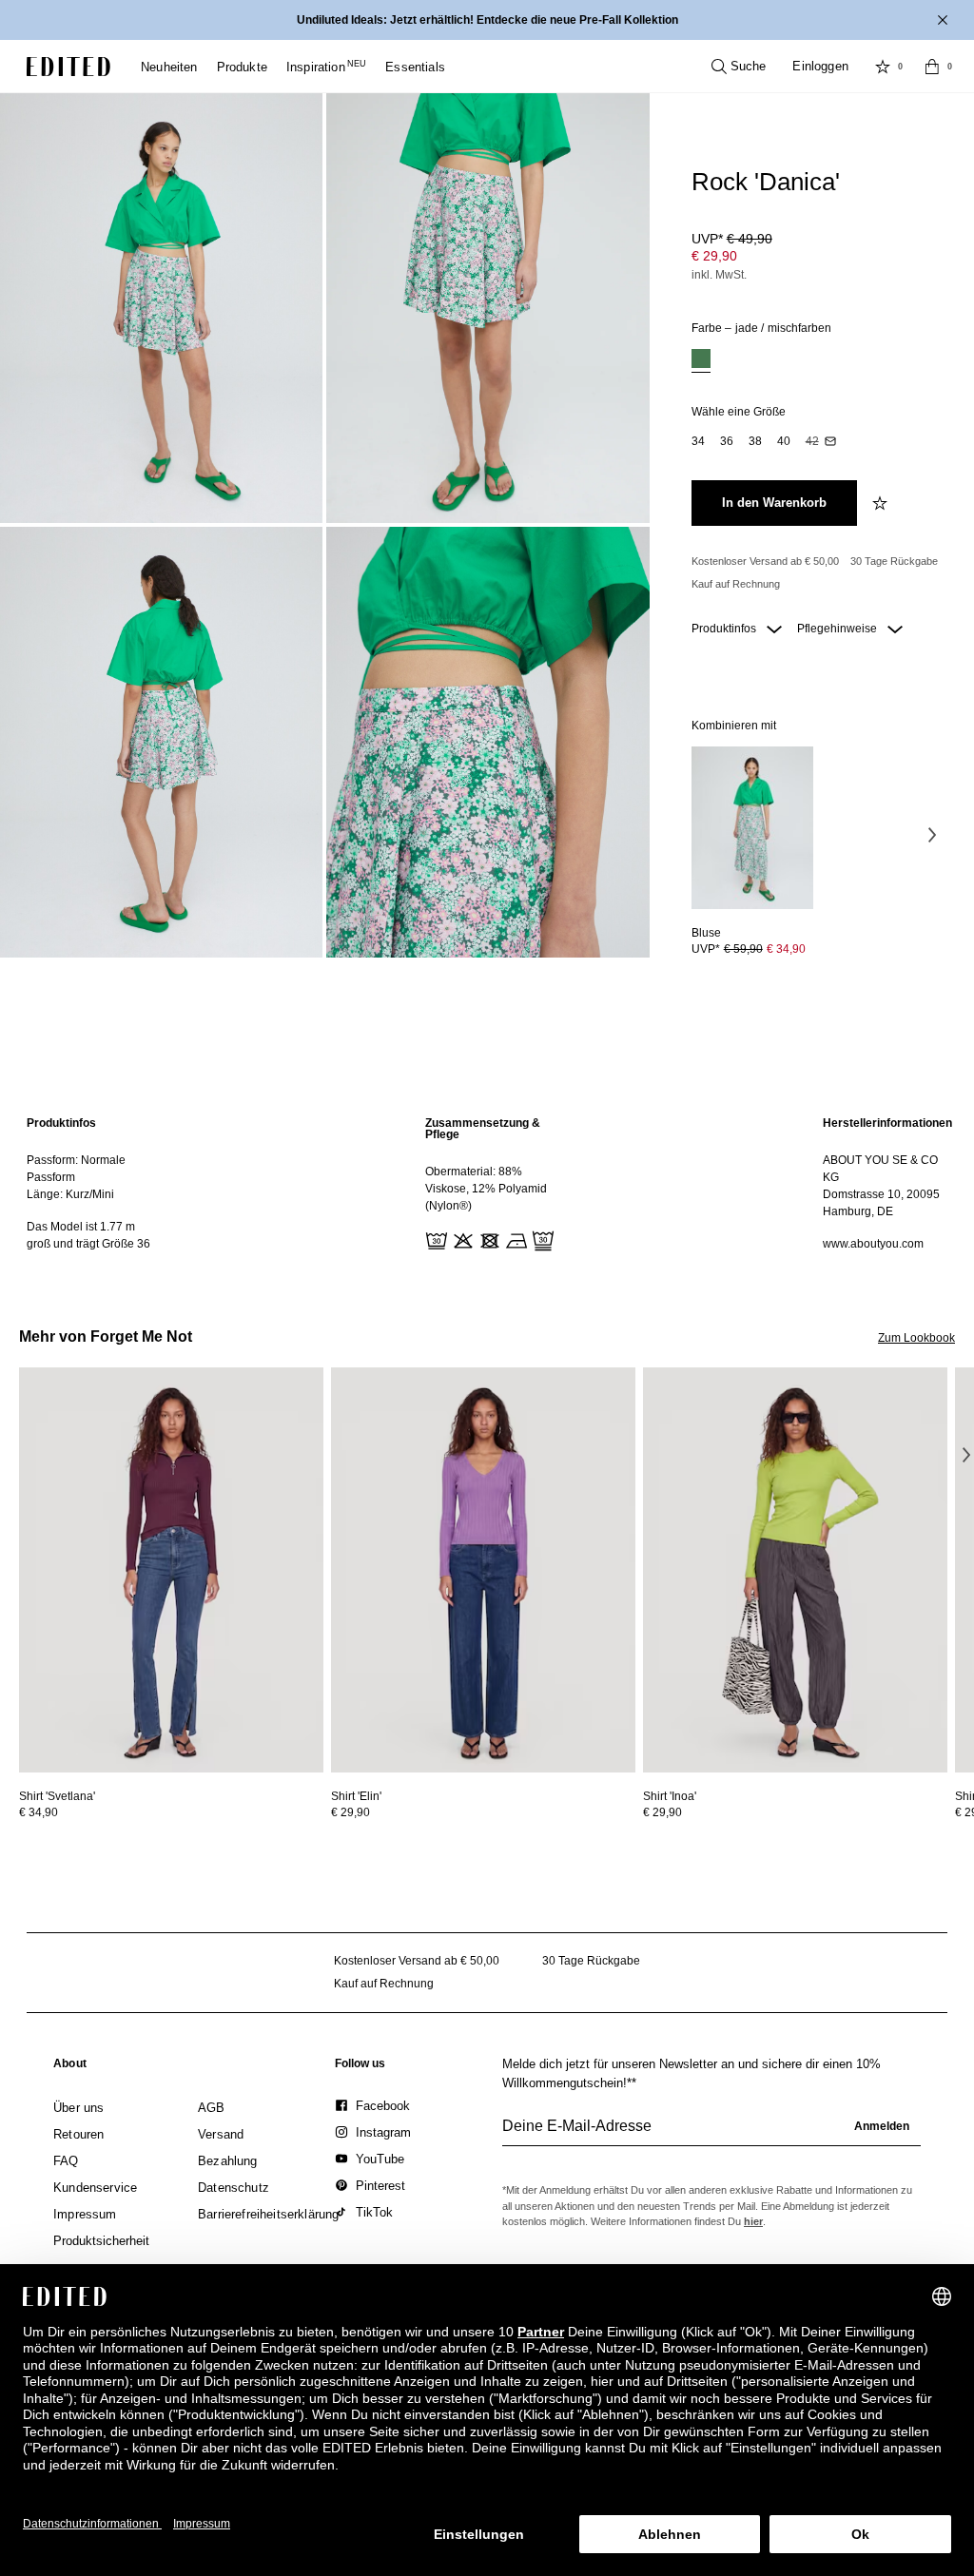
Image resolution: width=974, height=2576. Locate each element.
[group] (711, 2134)
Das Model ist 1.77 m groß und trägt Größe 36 (88, 1235)
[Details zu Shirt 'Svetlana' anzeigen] (171, 1570)
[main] (487, 1184)
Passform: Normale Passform (76, 1169)
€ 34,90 (786, 949)
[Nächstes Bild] (932, 834)
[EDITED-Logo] (68, 67)
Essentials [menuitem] (415, 67)
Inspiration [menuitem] (326, 67)
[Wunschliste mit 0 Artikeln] (883, 67)
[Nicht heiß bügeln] (515, 1239)
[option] (701, 361)
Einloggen (820, 66)
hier (753, 2221)
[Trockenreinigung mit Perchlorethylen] (541, 1239)
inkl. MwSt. (719, 275)
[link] (70, 2067)
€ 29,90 (714, 256)
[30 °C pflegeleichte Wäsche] (435, 1239)
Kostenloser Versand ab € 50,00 (765, 561)
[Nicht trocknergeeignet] (488, 1239)
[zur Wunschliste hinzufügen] (882, 503)
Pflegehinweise (838, 629)
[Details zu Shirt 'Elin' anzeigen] (483, 1570)
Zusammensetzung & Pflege (483, 1129)
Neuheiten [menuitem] (169, 67)
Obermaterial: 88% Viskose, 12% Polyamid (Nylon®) (486, 1189)
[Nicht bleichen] (461, 1239)
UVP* (732, 239)
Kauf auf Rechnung (736, 584)
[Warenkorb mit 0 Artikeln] (932, 67)
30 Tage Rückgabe (894, 561)
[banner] (487, 20)
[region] (89, 1184)
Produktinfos (725, 629)
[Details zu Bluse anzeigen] (752, 828)
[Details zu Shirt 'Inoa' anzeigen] (795, 1570)
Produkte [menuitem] (242, 67)
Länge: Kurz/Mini (70, 1194)
